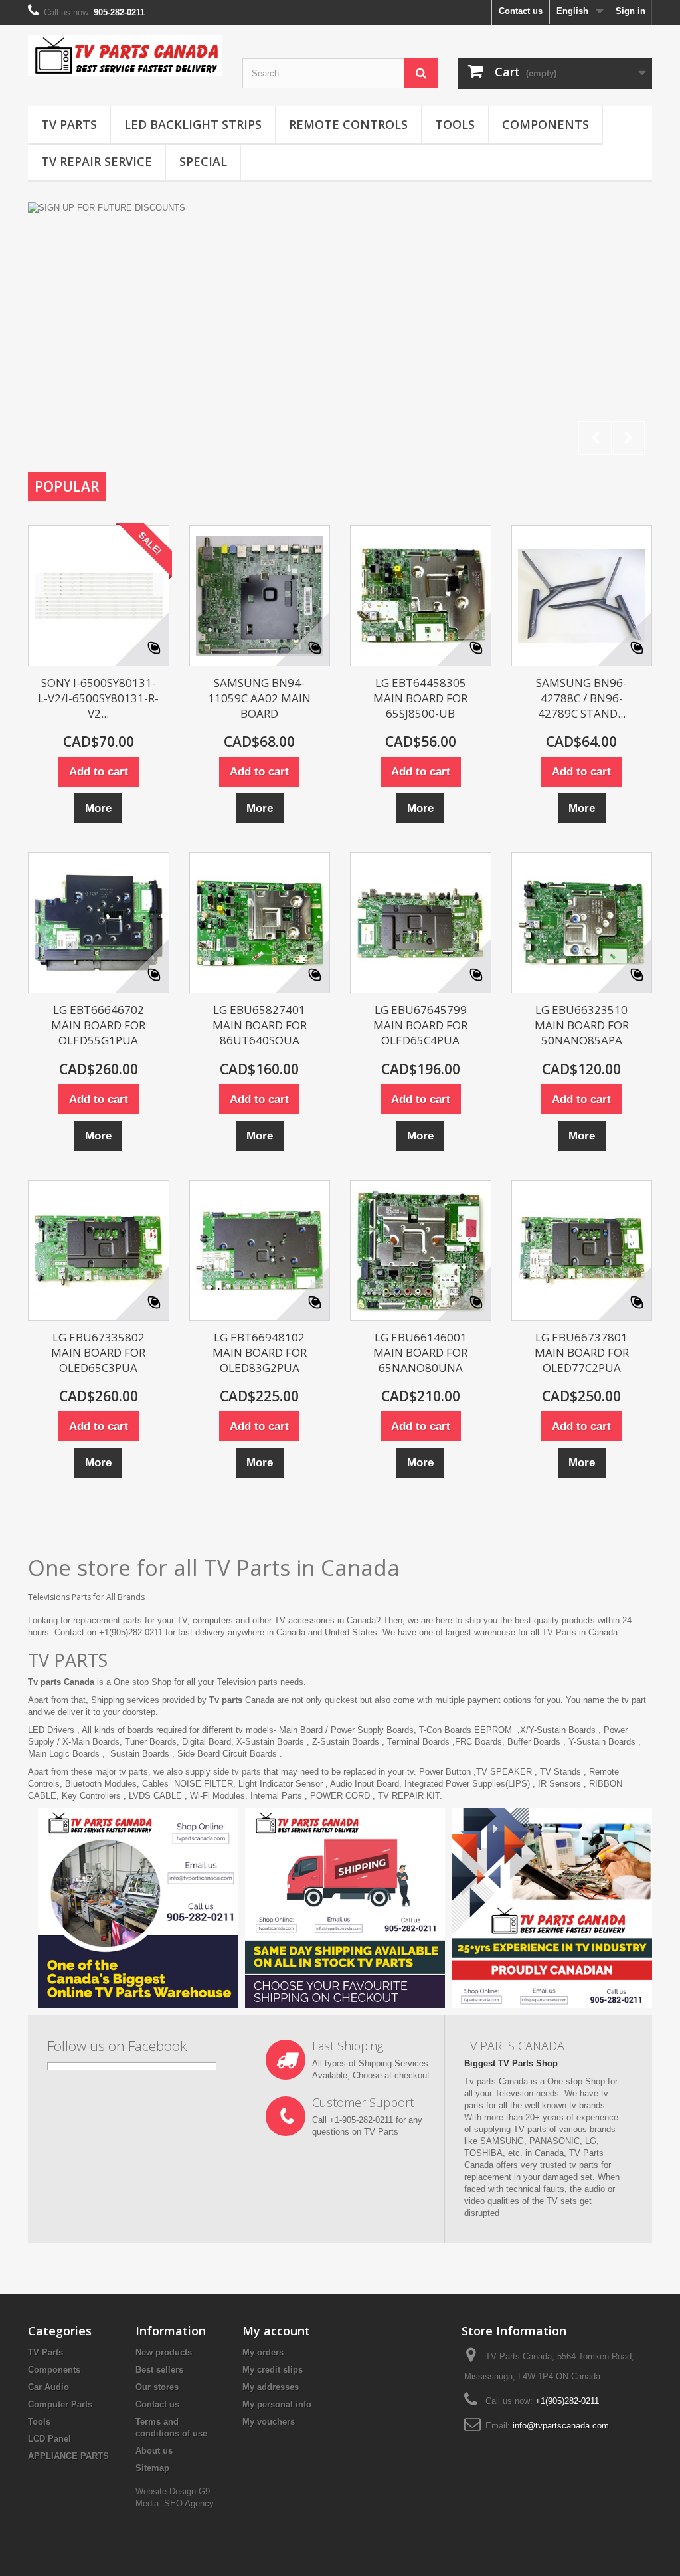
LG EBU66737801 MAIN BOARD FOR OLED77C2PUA (582, 1352)
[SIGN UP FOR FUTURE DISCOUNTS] (340, 332)
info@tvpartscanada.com (561, 2426)
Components (546, 124)
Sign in (631, 11)
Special (203, 161)
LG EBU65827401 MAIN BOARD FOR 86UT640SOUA (260, 1025)
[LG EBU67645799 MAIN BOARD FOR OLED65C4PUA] (421, 923)
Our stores (157, 2387)
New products (164, 2352)
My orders (263, 2352)
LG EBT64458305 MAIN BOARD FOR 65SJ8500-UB (420, 698)
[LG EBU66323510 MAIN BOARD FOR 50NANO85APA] (582, 923)
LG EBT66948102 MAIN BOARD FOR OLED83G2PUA (260, 1352)
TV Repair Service (97, 161)
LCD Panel (49, 2439)
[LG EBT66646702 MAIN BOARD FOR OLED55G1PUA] (99, 923)
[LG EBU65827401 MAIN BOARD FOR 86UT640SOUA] (260, 923)
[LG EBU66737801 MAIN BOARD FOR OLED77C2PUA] (582, 1251)
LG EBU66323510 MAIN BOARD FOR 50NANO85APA (582, 1025)
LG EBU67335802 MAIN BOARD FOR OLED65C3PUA (98, 1352)
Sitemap (152, 2468)
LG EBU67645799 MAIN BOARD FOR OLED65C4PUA (420, 1025)
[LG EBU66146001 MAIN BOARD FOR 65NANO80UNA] (421, 1251)
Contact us (521, 11)
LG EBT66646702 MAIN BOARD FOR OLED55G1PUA (98, 1025)
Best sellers (159, 2370)
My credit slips (273, 2370)
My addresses (271, 2387)
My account (276, 2331)
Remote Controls (348, 124)
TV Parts (69, 124)
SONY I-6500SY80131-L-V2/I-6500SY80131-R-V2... (98, 698)
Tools (455, 124)
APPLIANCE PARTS (68, 2456)
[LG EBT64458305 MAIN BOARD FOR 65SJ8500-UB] (421, 596)
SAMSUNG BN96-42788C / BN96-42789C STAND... (581, 698)
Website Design (167, 2491)
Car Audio (48, 2387)
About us (154, 2451)
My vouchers (269, 2422)
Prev (595, 438)
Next (628, 438)
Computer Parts (60, 2404)
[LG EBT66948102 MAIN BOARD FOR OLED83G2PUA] (260, 1251)
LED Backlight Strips (193, 124)
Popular (67, 486)
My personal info (277, 2404)
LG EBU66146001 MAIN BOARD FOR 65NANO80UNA (420, 1352)
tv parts (246, 1772)
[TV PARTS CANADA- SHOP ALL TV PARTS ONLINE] (125, 56)
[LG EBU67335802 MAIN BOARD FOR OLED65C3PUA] (99, 1251)
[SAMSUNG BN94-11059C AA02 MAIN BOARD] (260, 596)
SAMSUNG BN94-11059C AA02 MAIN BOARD (259, 698)
